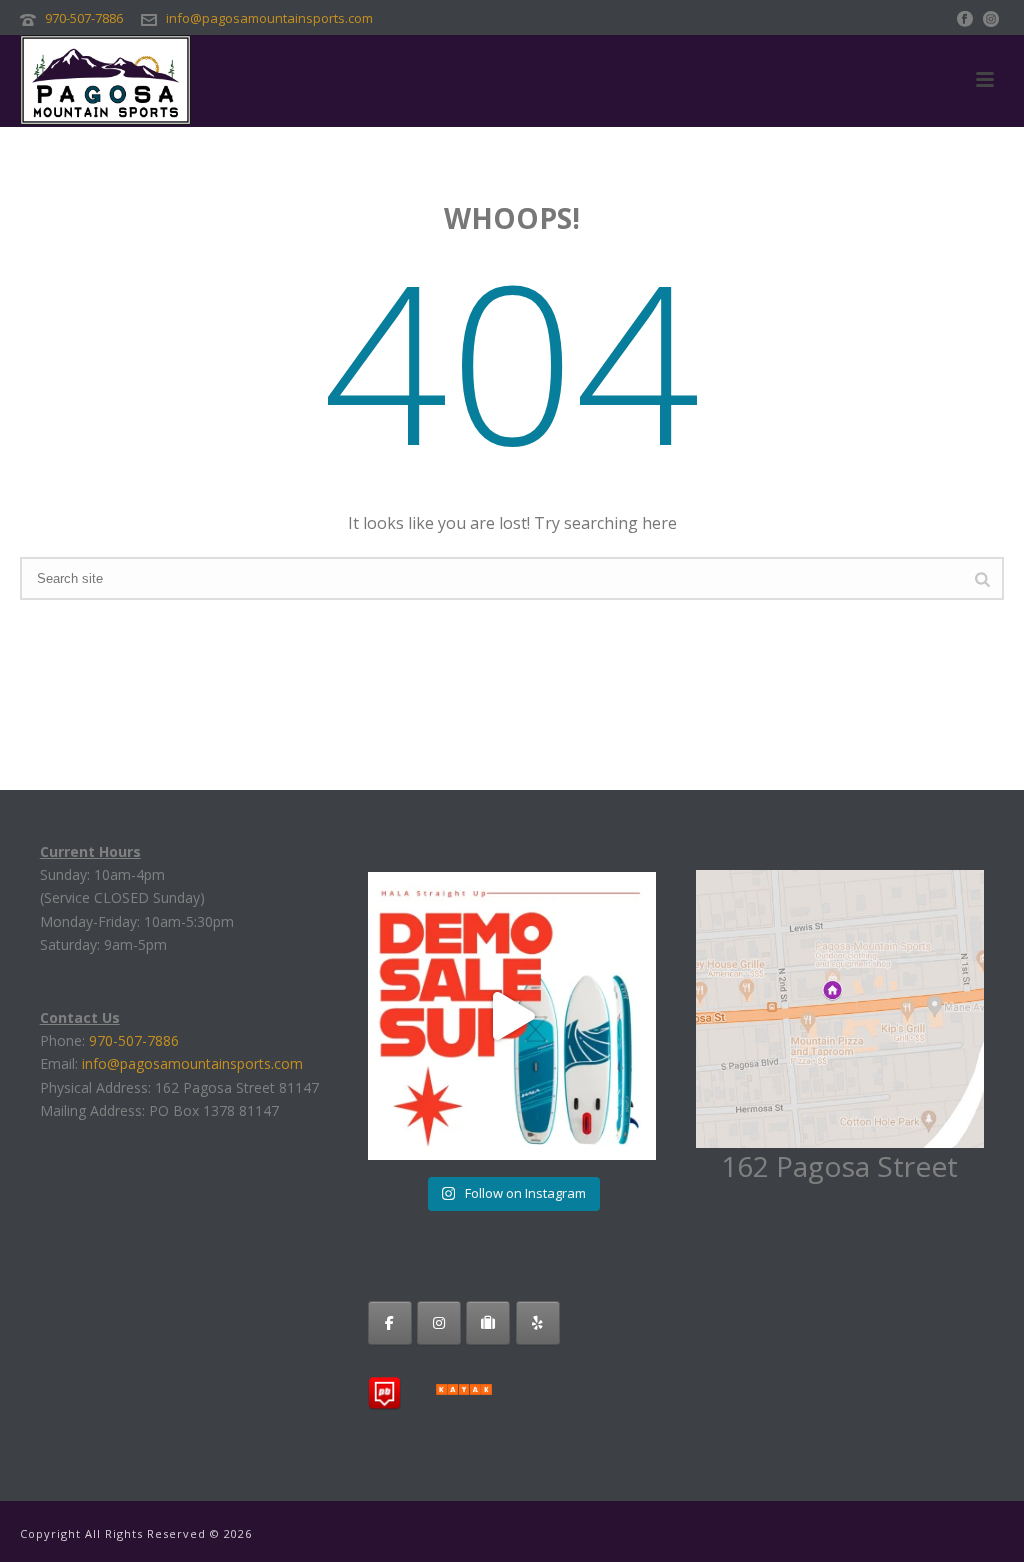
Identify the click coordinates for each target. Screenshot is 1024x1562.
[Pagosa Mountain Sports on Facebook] (390, 1323)
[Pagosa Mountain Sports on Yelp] (538, 1323)
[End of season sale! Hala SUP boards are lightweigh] (512, 1016)
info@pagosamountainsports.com (269, 18)
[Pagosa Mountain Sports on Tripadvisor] (488, 1323)
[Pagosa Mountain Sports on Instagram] (439, 1323)
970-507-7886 (84, 18)
